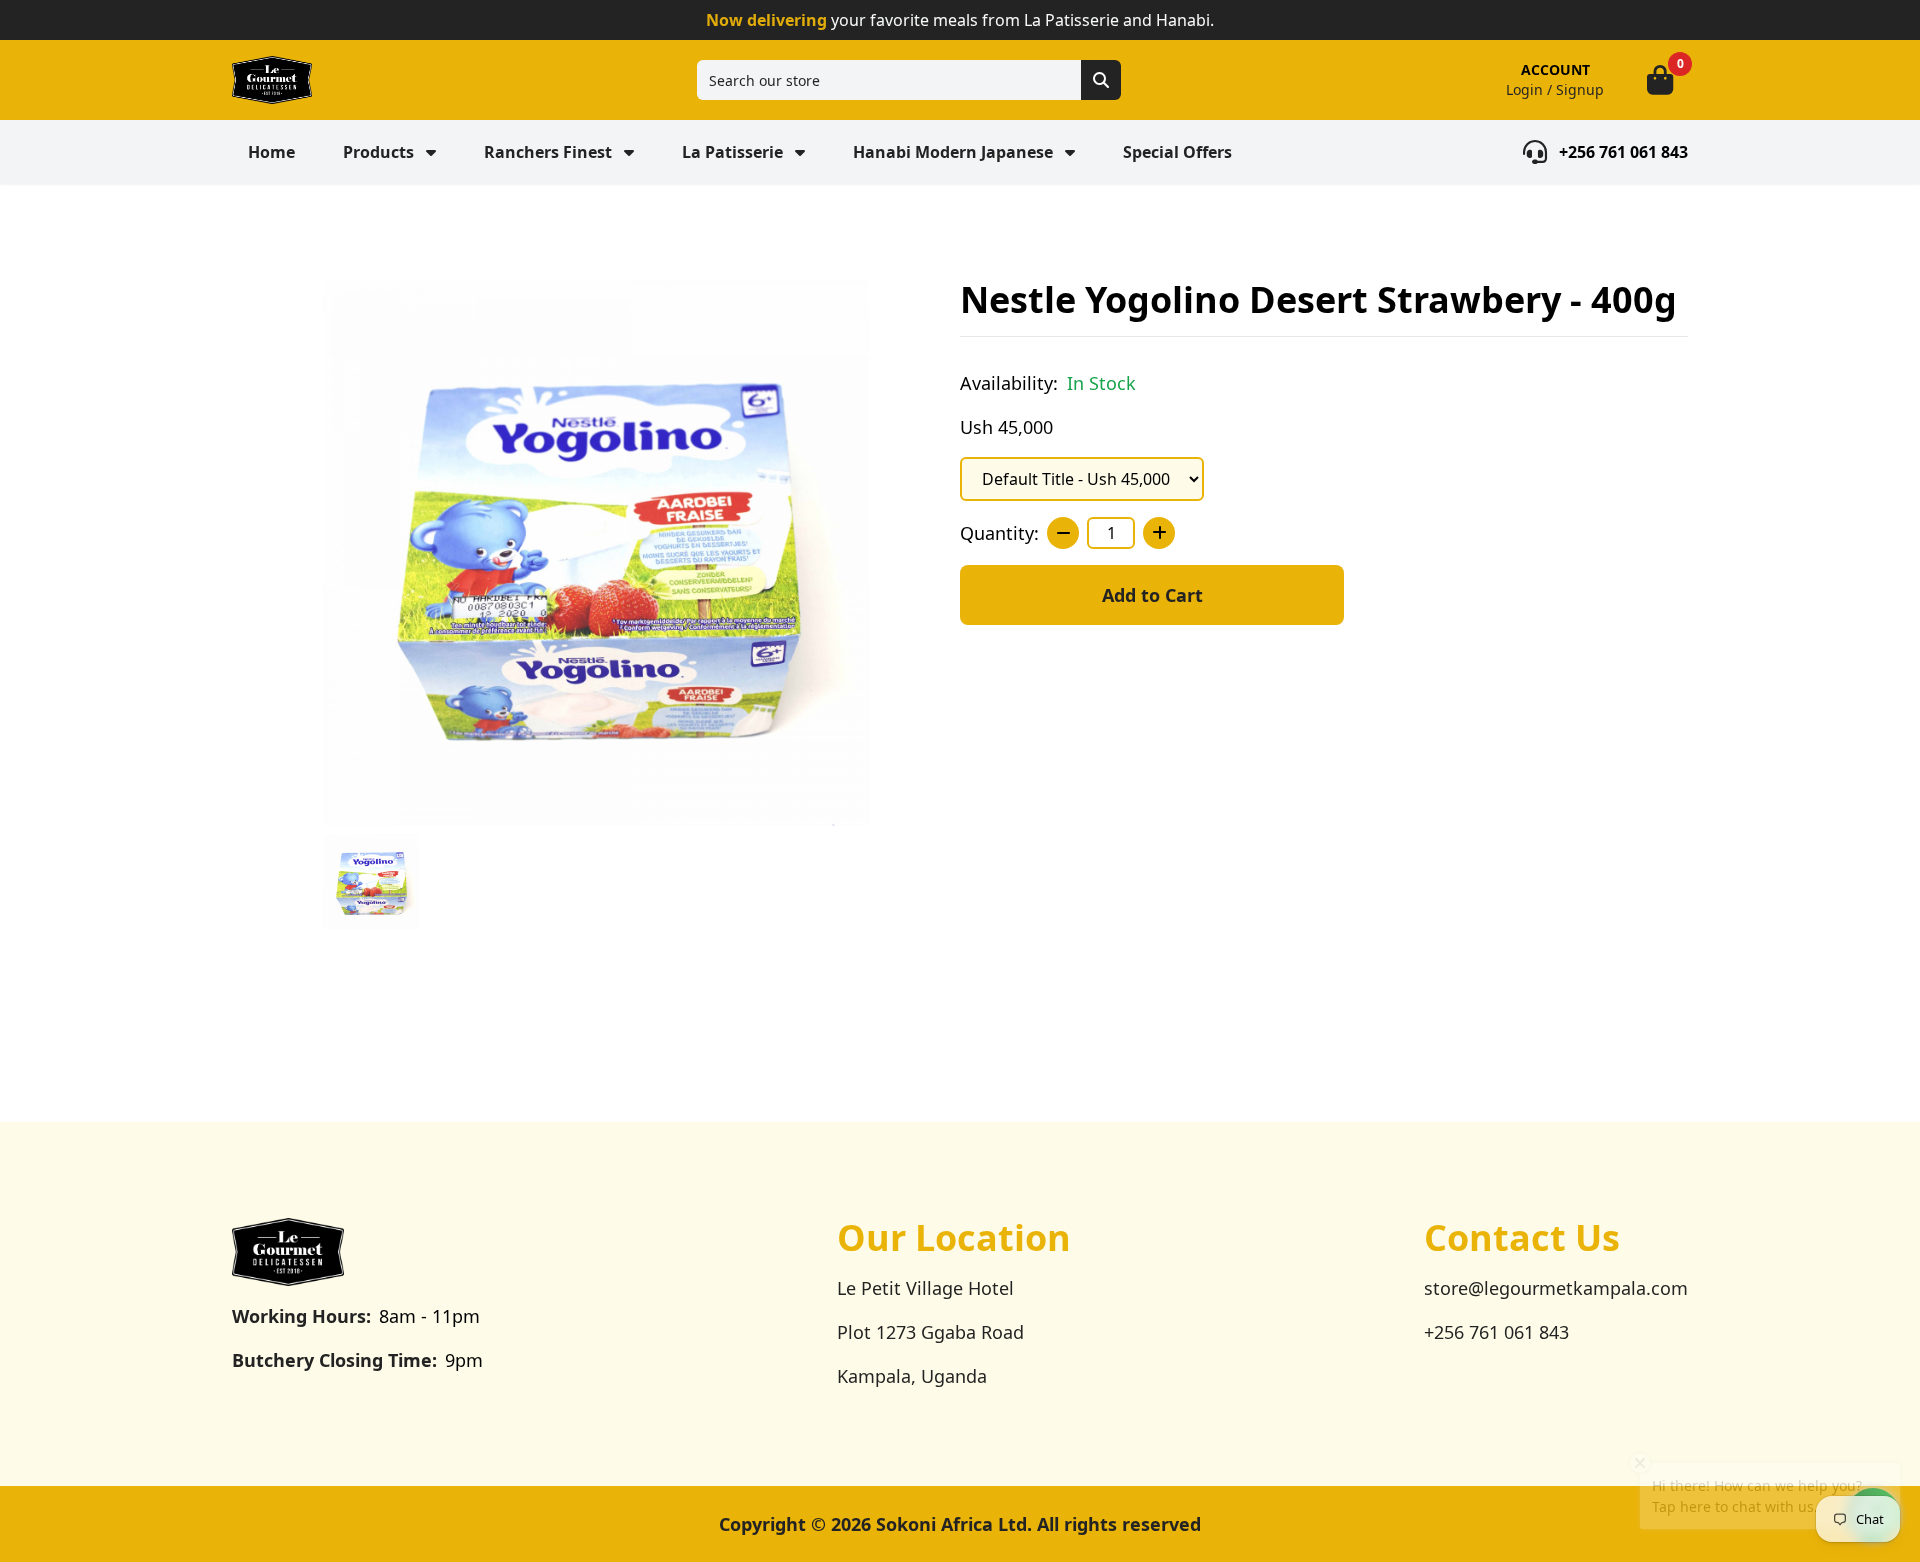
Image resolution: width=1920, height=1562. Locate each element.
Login (1524, 89)
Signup (1580, 89)
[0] (1660, 80)
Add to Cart (1152, 595)
